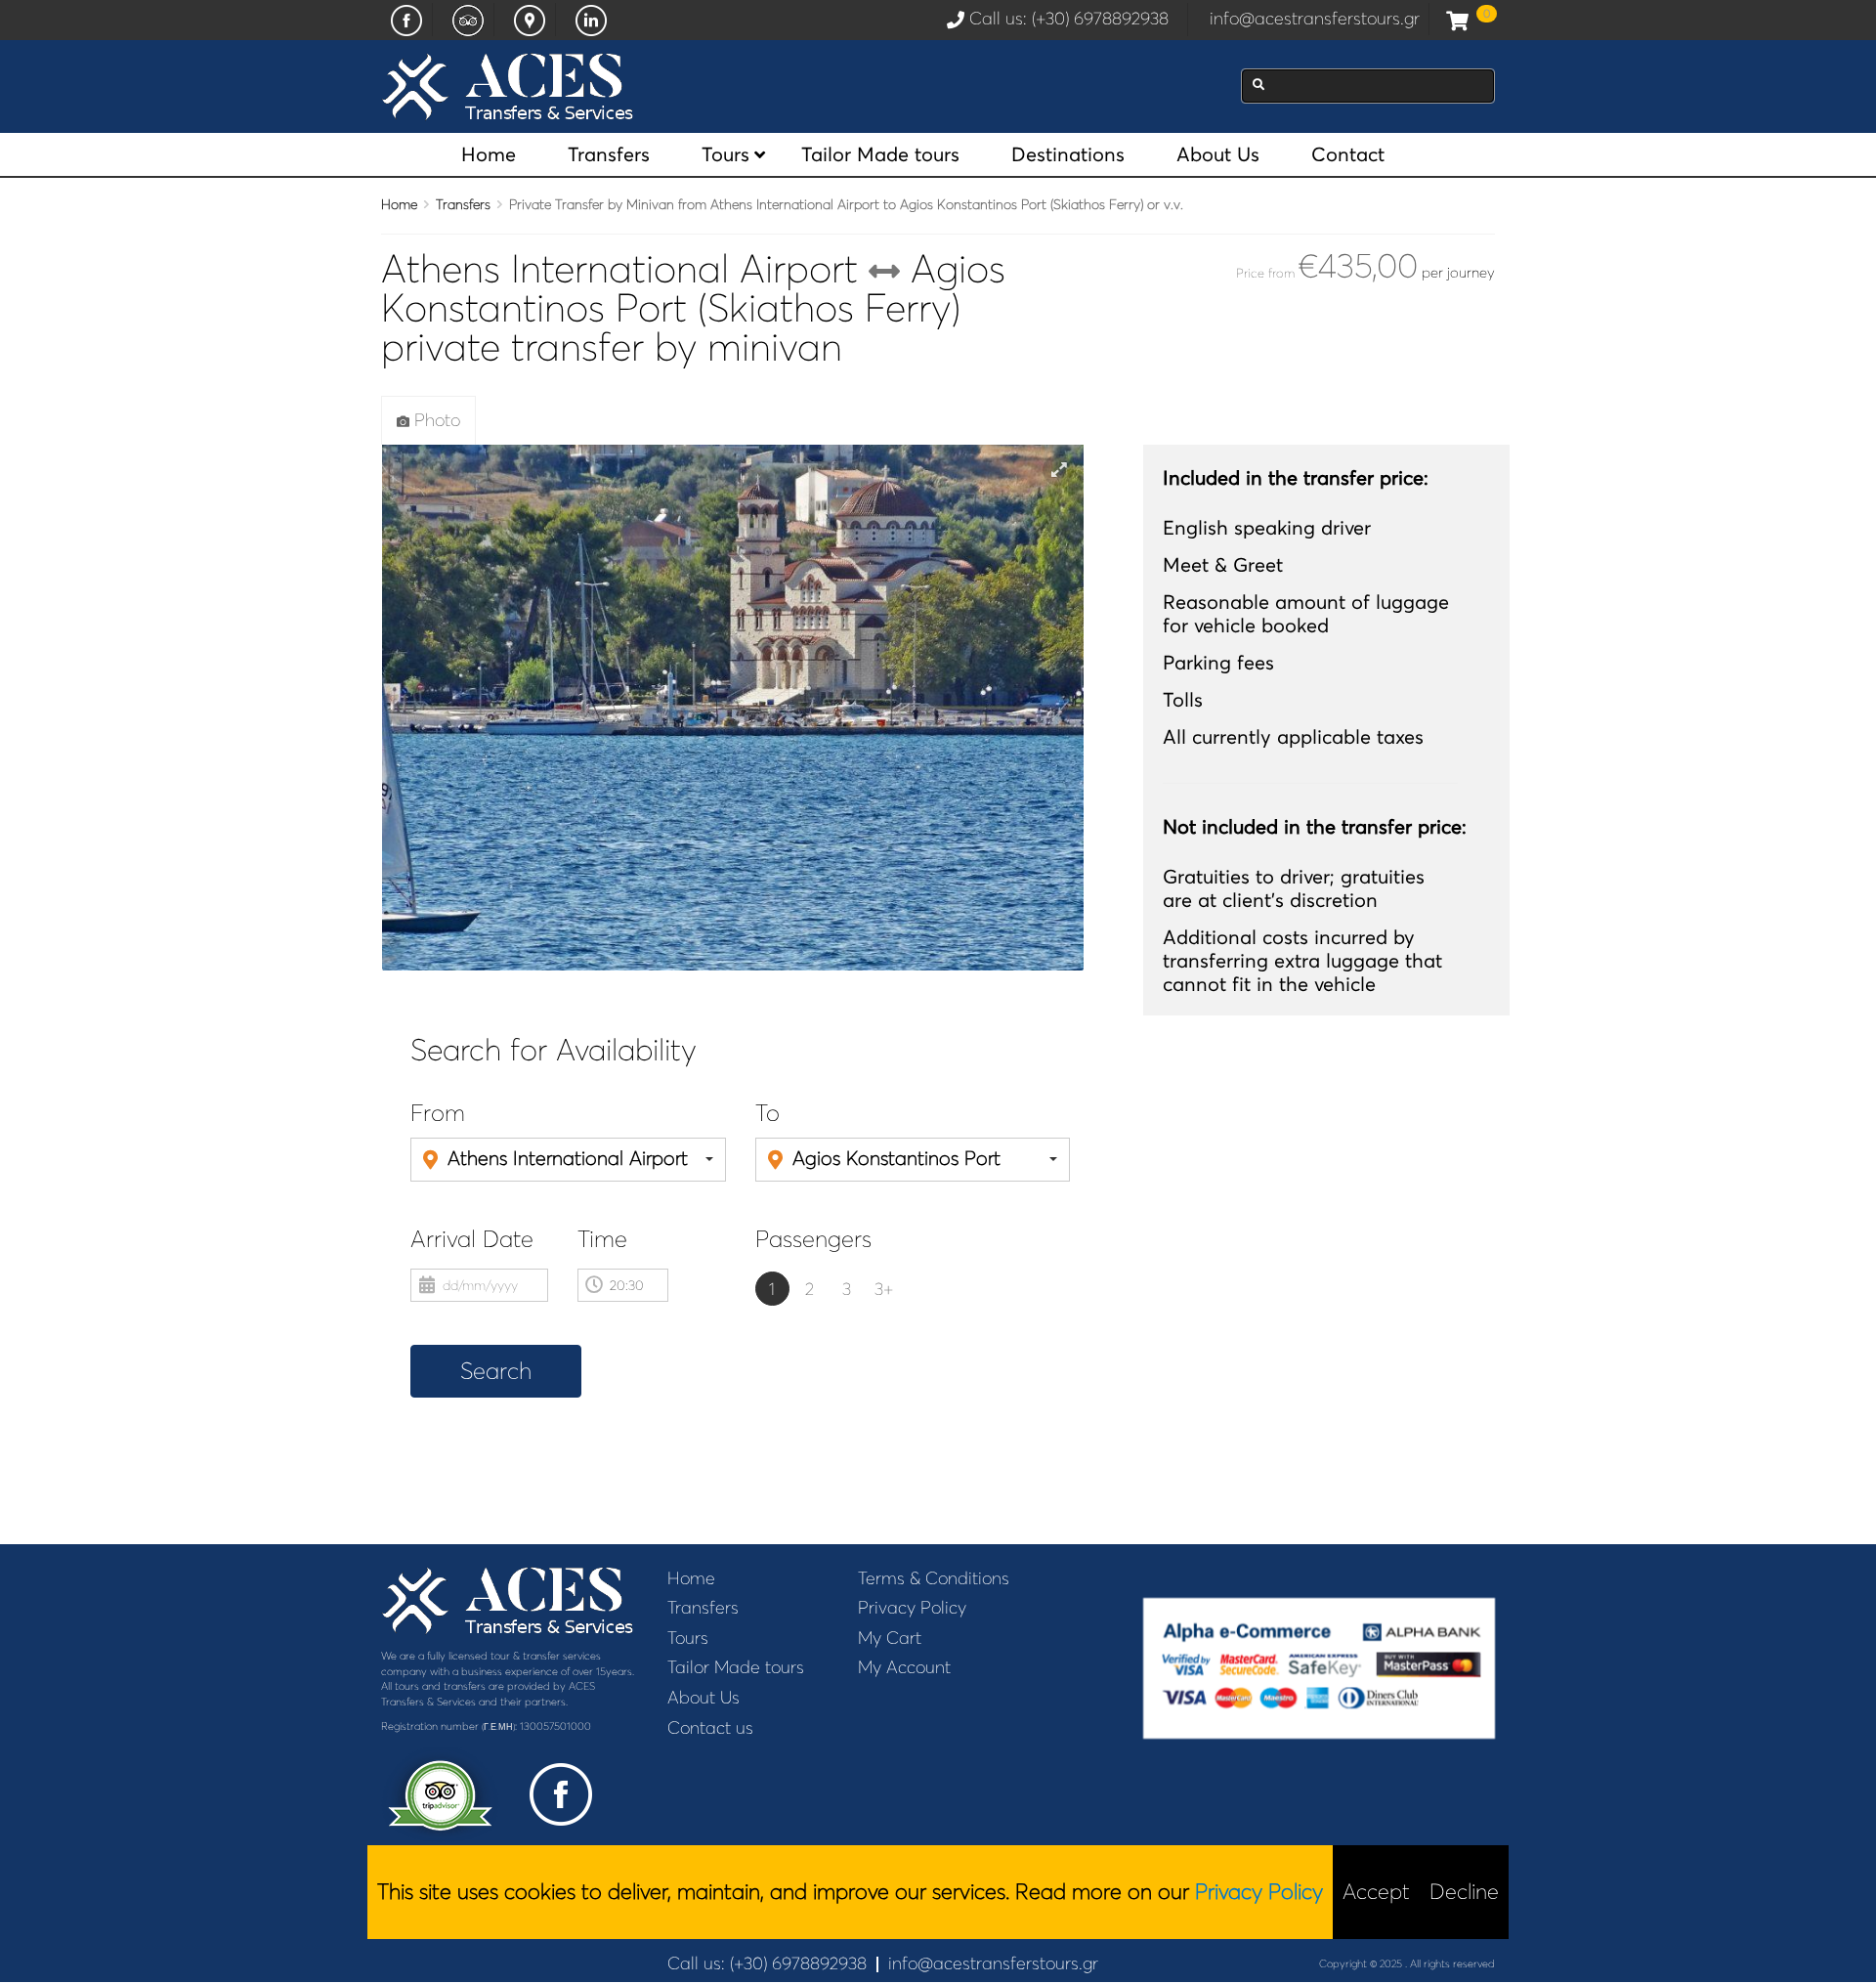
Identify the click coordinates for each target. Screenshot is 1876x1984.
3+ (884, 1289)
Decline (1464, 1892)
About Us (1218, 154)
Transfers (609, 154)
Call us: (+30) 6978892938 (1074, 19)
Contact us (710, 1728)
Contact (1348, 154)
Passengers (813, 1240)
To (767, 1114)
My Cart (890, 1638)
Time (602, 1240)
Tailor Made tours (880, 154)
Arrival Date (472, 1240)
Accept (1376, 1892)
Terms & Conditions (934, 1578)
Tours (725, 154)
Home (489, 154)
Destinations (1068, 154)
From (438, 1114)
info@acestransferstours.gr (1315, 19)
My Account (904, 1667)
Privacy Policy (912, 1608)
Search (496, 1371)
